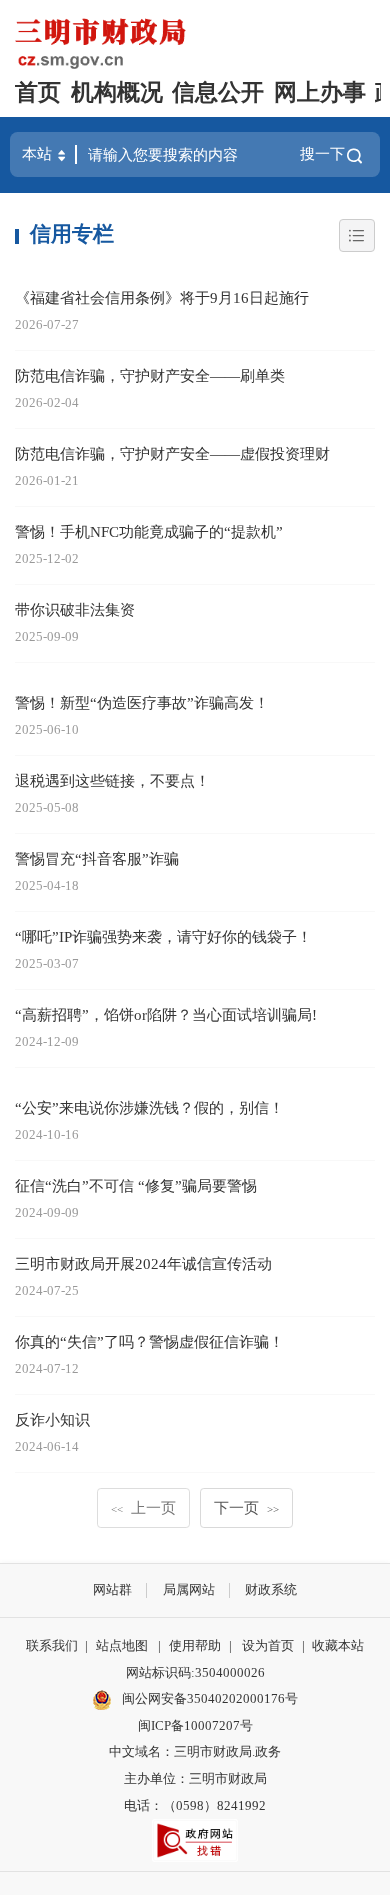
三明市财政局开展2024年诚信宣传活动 (143, 1263)
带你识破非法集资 (75, 609)
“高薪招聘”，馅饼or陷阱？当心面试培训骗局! (166, 1014)
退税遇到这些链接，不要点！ (112, 780)
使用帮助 (195, 1645)
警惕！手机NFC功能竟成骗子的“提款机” (149, 531)
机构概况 (117, 92)
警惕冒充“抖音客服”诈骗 (97, 858)
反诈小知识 (52, 1419)
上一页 (143, 1507)
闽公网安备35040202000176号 (208, 1698)
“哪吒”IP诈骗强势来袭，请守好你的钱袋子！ (163, 936)
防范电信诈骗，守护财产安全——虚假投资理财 (172, 453)
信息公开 (218, 92)
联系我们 (52, 1645)
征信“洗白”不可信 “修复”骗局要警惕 (136, 1185)
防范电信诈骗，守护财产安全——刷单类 (150, 375)
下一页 (246, 1507)
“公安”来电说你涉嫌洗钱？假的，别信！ (149, 1107)
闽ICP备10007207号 (195, 1725)
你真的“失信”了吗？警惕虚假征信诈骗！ (149, 1341)
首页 (38, 92)
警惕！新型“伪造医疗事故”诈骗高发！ (142, 702)
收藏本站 (338, 1645)
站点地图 (122, 1645)
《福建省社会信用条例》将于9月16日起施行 (162, 297)
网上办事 (320, 92)
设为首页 (268, 1645)
